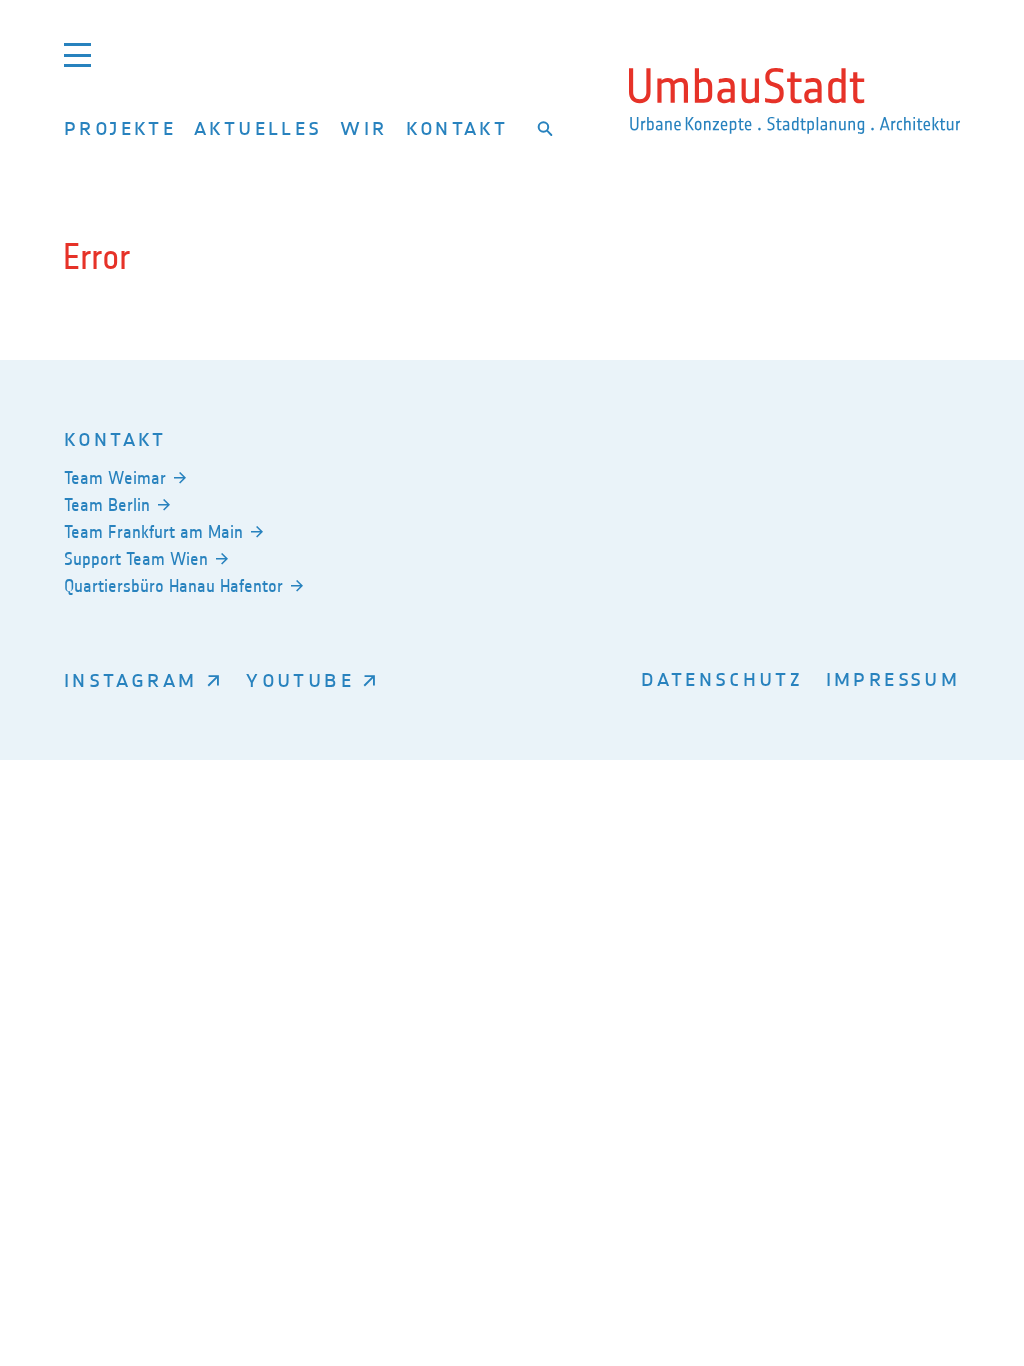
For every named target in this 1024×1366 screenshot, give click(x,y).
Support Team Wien (136, 559)
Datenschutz (722, 678)
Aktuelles (258, 128)
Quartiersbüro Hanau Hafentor (173, 586)
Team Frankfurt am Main (153, 532)
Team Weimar (115, 478)
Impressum (893, 678)
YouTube (300, 679)
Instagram (130, 679)
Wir (363, 128)
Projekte (120, 128)
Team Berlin (107, 505)
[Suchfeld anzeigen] (545, 129)
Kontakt (457, 128)
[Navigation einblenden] (77, 54)
